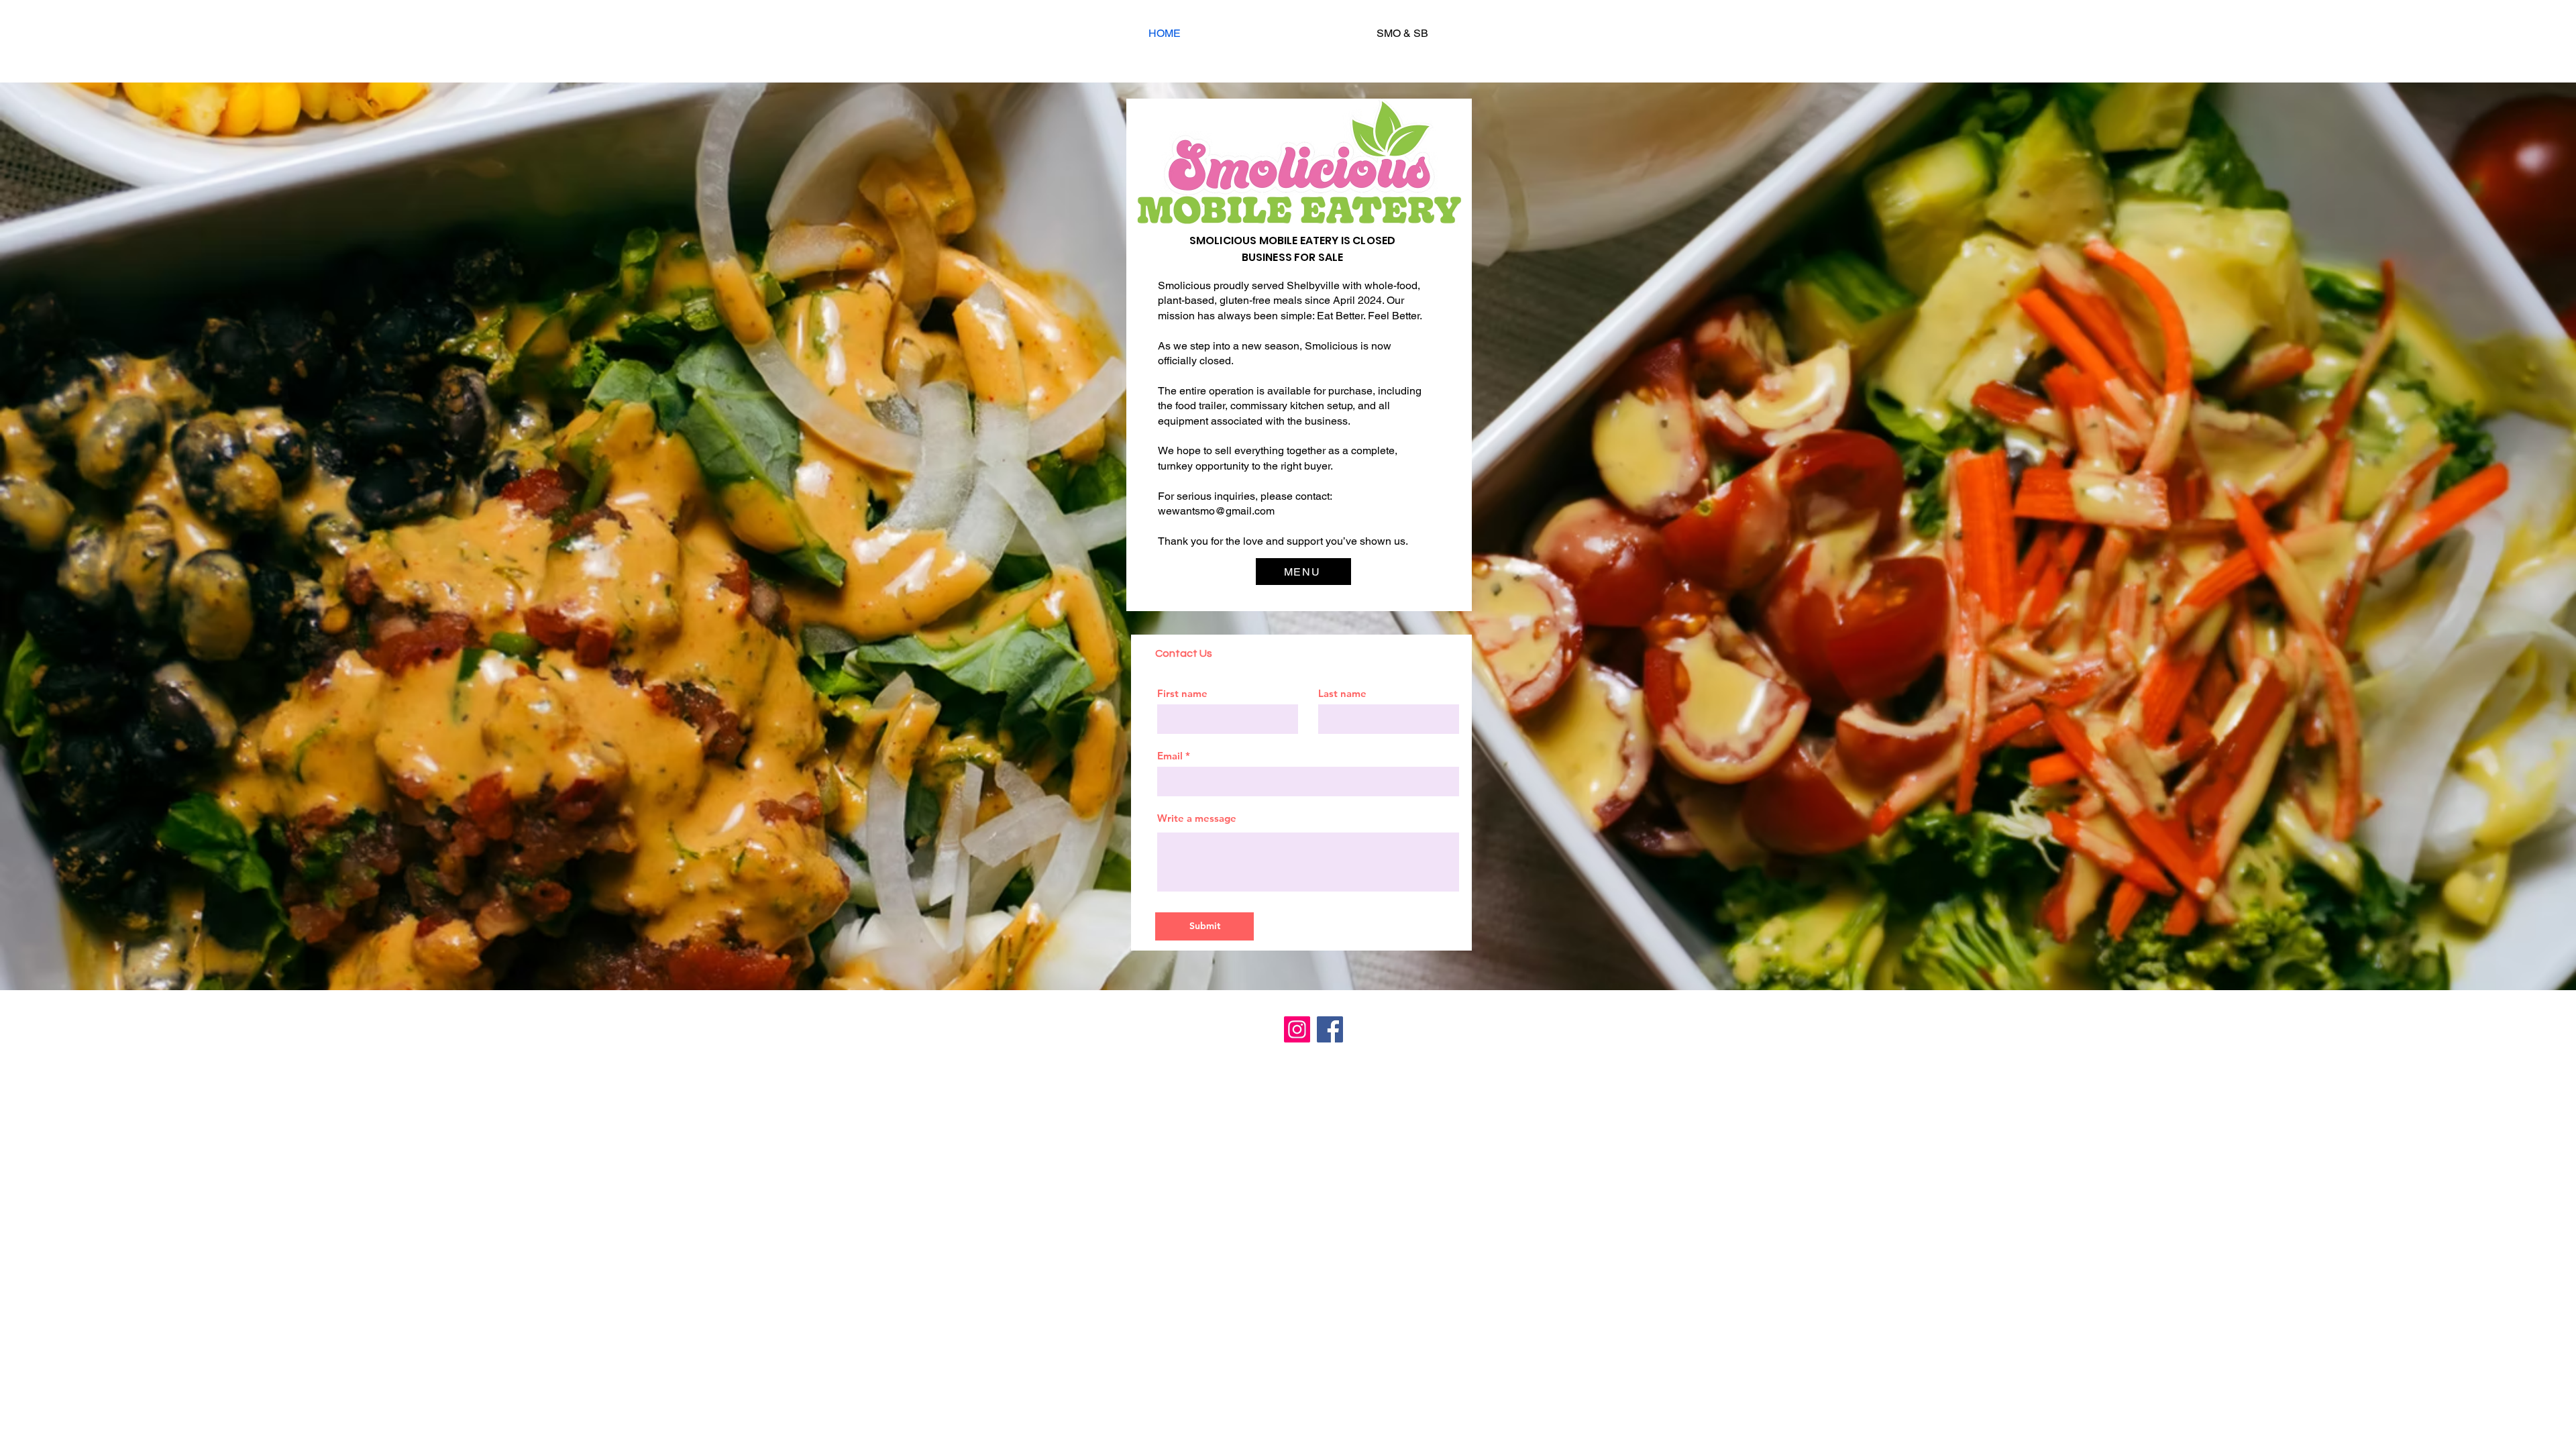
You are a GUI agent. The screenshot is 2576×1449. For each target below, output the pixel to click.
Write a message (1197, 818)
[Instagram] (1297, 1029)
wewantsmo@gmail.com (1216, 511)
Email (1170, 756)
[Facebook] (1330, 1029)
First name (1182, 693)
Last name (1342, 693)
